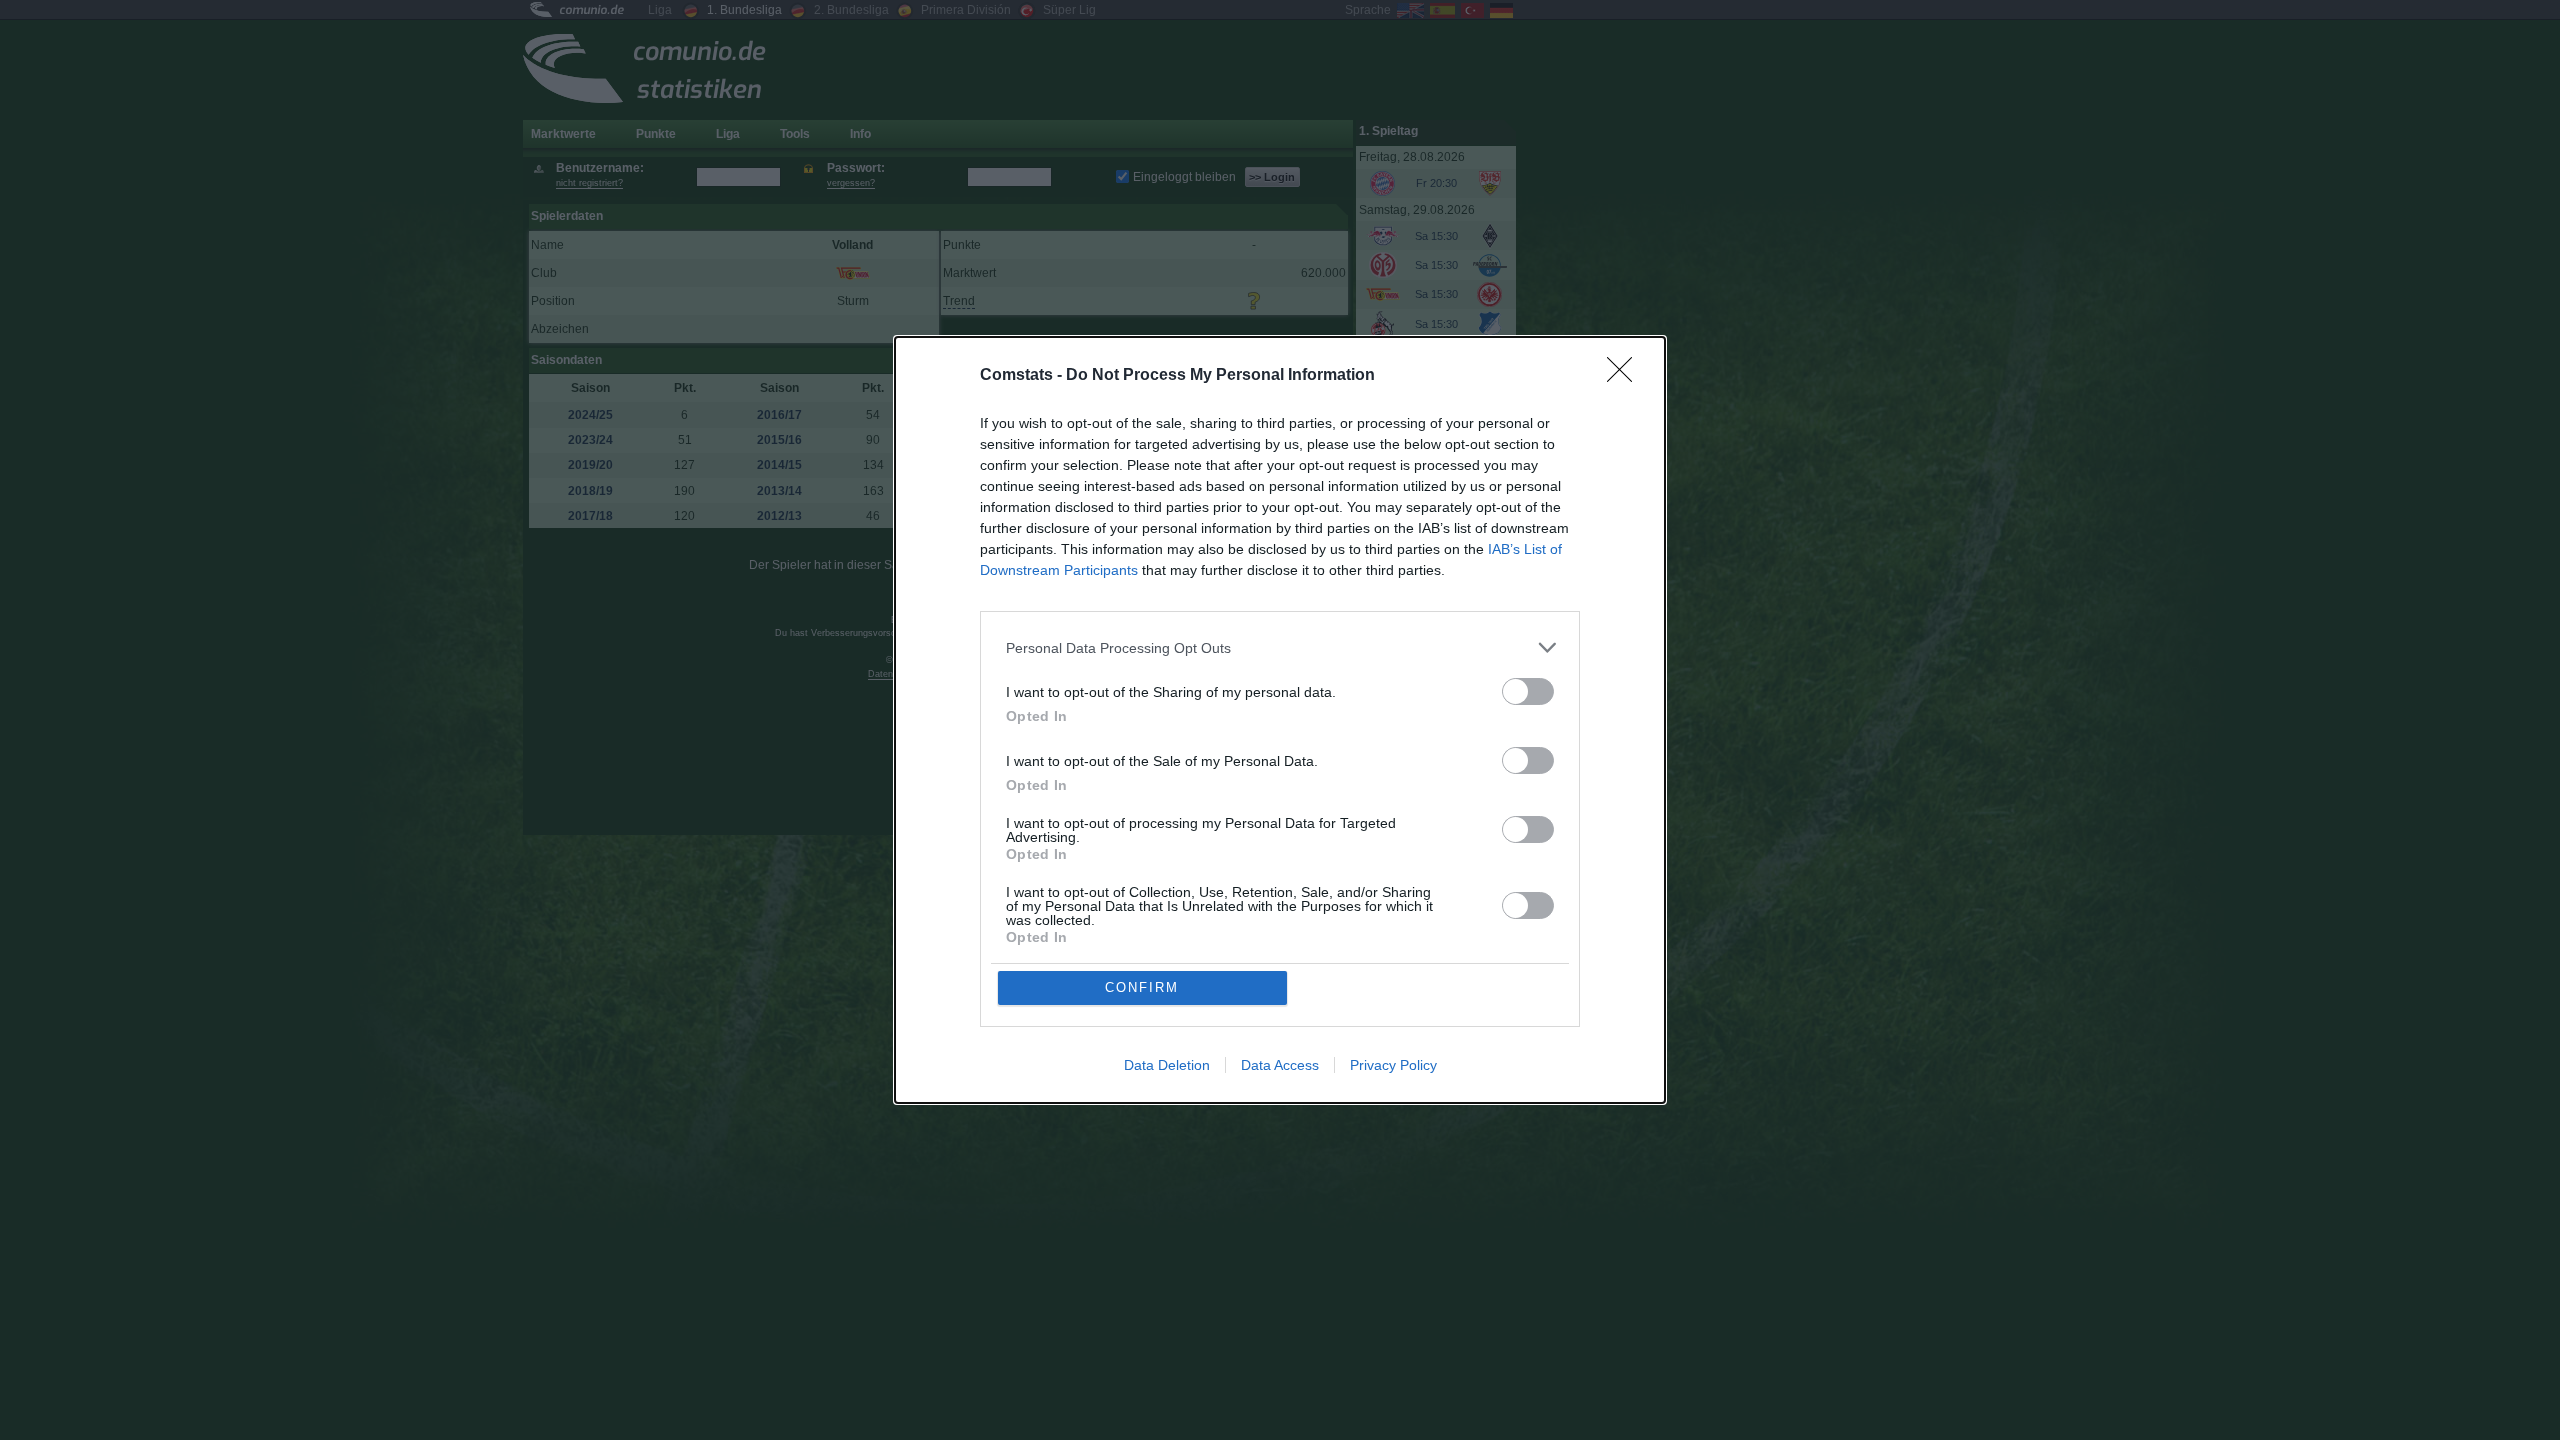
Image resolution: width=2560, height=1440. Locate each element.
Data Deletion (1167, 1065)
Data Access (1280, 1065)
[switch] (1528, 691)
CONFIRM (1142, 987)
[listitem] (1280, 647)
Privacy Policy (1393, 1065)
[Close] (1626, 376)
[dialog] (1280, 720)
